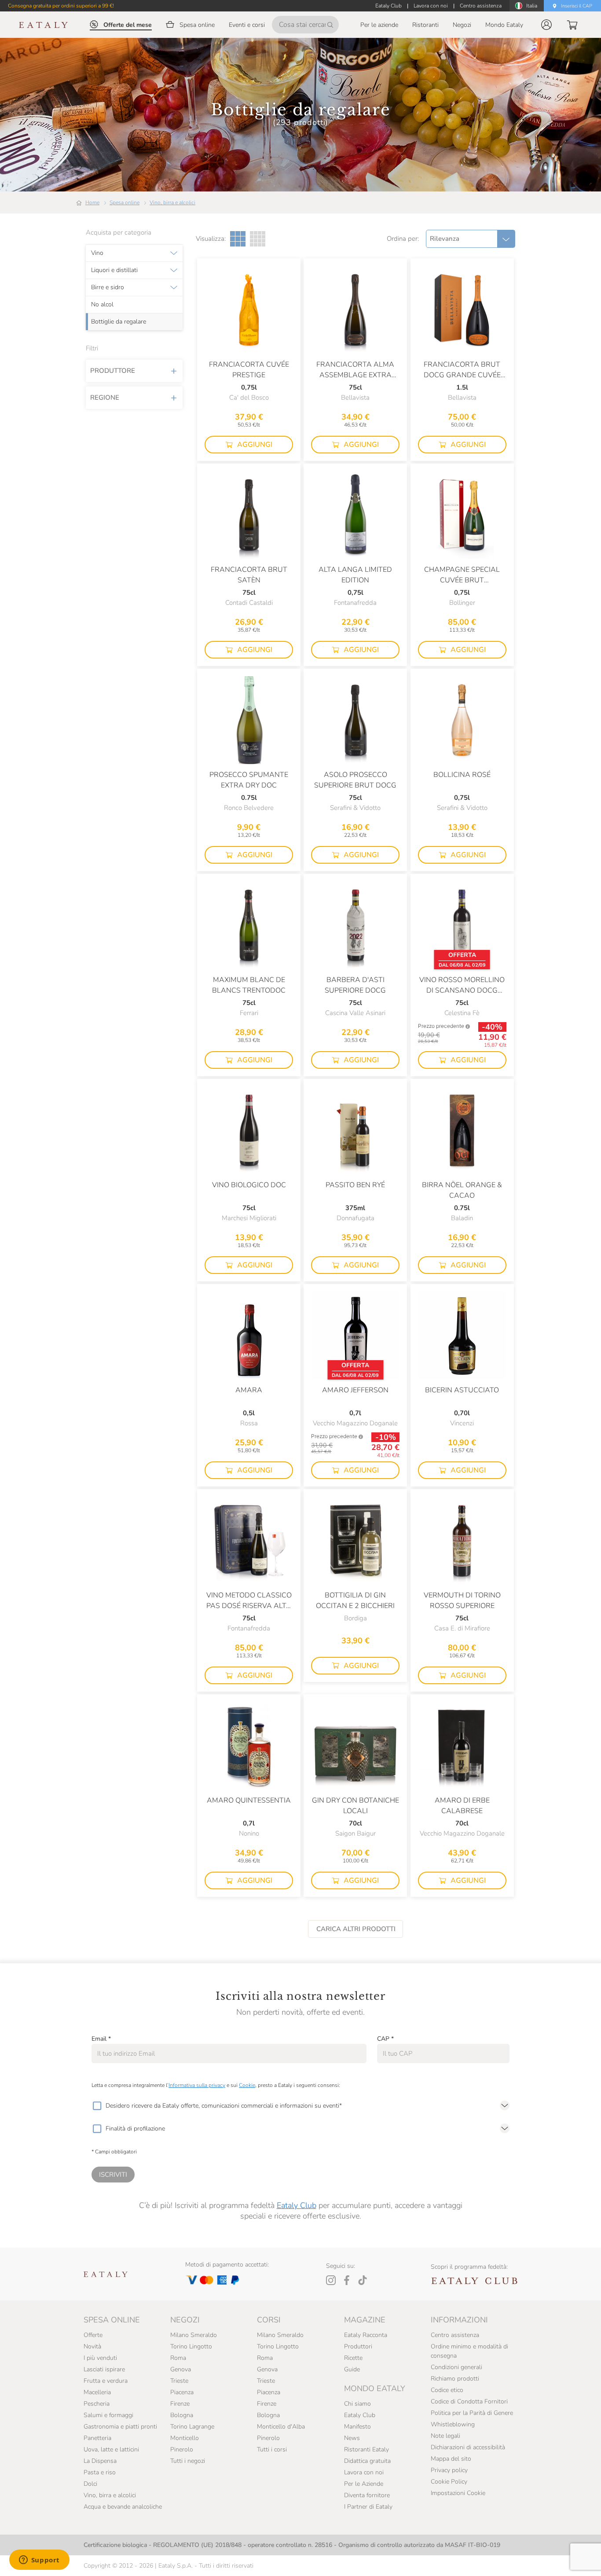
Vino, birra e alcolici (172, 202)
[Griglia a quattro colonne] (258, 239)
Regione (105, 397)
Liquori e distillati (114, 270)
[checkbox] (97, 2106)
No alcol (102, 305)
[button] (546, 25)
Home (92, 202)
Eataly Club (297, 2205)
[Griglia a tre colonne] (238, 239)
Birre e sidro (108, 287)
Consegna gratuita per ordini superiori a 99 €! (61, 6)
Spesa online (125, 202)
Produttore (113, 371)
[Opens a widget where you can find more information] (39, 2561)
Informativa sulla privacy (197, 2085)
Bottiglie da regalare (119, 322)
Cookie (247, 2085)
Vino (97, 253)
